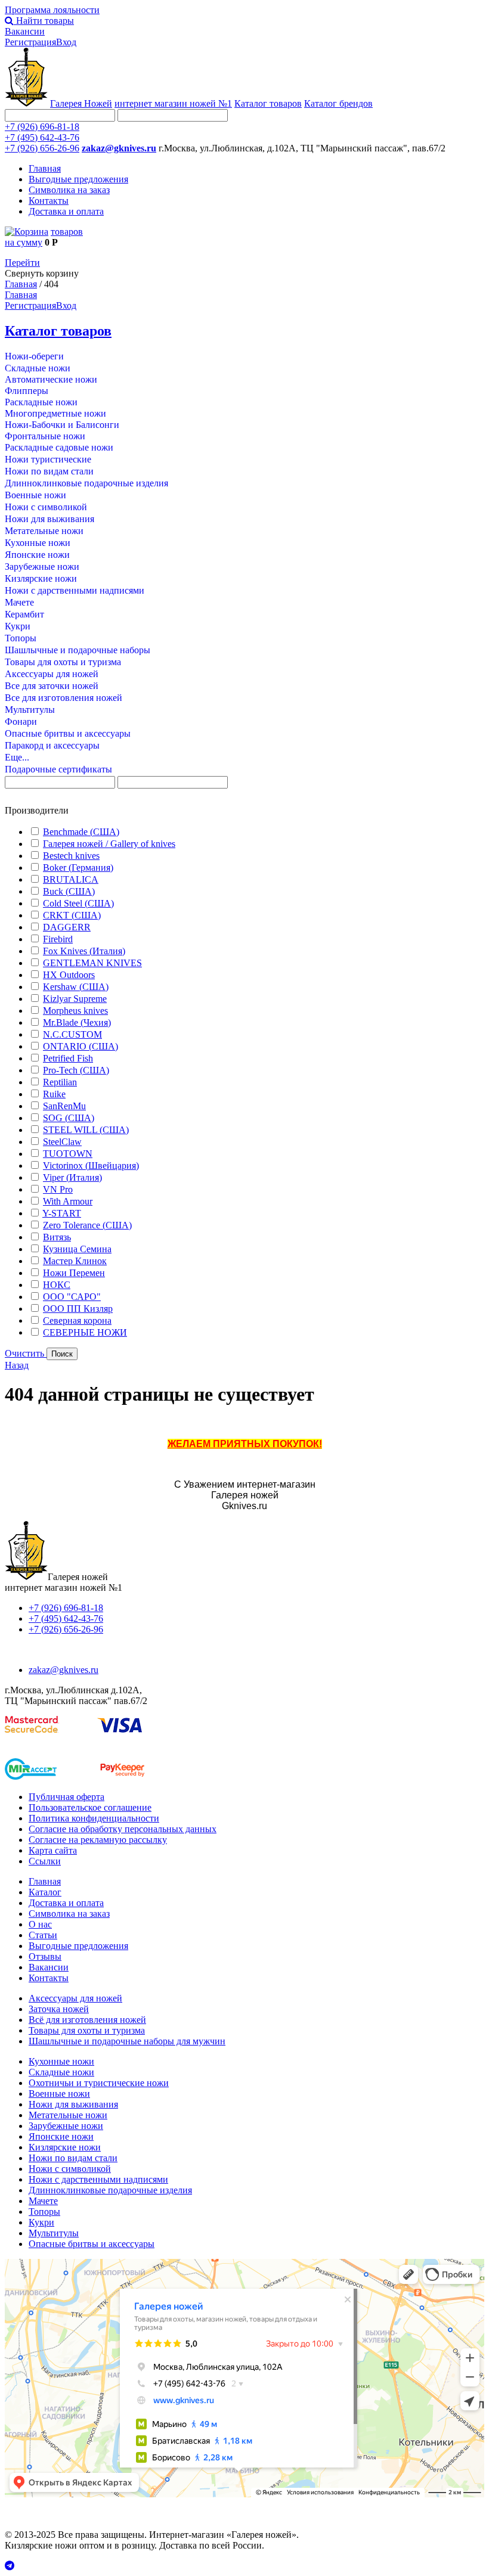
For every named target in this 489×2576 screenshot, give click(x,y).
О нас (40, 1924)
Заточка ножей (59, 2009)
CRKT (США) (72, 915)
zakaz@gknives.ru (119, 148)
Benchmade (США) (81, 832)
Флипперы (27, 391)
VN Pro (58, 1189)
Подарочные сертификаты (58, 769)
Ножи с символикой (46, 507)
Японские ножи (37, 555)
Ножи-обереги (34, 356)
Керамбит (24, 614)
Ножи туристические (48, 459)
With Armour (68, 1201)
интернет (173, 103)
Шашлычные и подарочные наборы (78, 650)
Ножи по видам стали (49, 471)
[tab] (244, 811)
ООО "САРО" (72, 1297)
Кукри (18, 626)
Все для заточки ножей (52, 686)
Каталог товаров (268, 103)
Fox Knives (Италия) (84, 951)
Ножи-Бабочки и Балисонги (62, 425)
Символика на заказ (69, 190)
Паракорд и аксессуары (52, 745)
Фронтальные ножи (45, 436)
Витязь (57, 1237)
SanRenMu (64, 1106)
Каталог (45, 1892)
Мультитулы (30, 710)
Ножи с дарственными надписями (75, 590)
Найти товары (44, 21)
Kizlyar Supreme (75, 999)
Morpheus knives (75, 1011)
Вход (66, 42)
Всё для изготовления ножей (87, 2020)
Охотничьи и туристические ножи (99, 2083)
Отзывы (45, 1956)
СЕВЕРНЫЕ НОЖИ (85, 1332)
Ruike (54, 1094)
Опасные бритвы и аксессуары (68, 733)
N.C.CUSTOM (72, 1034)
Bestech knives (71, 856)
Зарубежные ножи (42, 567)
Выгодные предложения (78, 179)
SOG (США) (69, 1118)
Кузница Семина (77, 1249)
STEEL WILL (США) (86, 1130)
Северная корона (77, 1320)
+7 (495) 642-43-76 (42, 137)
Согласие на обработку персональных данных (123, 1829)
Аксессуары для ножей (52, 674)
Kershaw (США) (76, 987)
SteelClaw (62, 1142)
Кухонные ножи (38, 543)
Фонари (21, 721)
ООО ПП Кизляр (78, 1309)
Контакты (49, 201)
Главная (45, 168)
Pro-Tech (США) (76, 1070)
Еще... (17, 757)
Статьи (43, 1935)
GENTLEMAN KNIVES (92, 963)
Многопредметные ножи (55, 413)
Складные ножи (38, 368)
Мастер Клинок (75, 1261)
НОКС (57, 1285)
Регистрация (30, 42)
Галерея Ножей (81, 103)
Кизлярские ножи (41, 578)
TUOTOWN (68, 1154)
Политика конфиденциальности (94, 1818)
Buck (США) (69, 891)
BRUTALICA (71, 879)
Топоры (21, 638)
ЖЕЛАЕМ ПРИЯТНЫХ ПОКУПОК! (245, 1444)
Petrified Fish (68, 1058)
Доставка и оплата (66, 211)
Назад (17, 1365)
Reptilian (60, 1082)
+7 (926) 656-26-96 (42, 148)
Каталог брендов (338, 103)
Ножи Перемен (74, 1273)
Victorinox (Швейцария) (91, 1166)
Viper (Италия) (72, 1177)
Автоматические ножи (51, 379)
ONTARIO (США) (81, 1046)
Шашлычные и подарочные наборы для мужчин (127, 2041)
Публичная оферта (66, 1797)
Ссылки (45, 1861)
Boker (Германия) (78, 868)
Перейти (22, 263)
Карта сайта (53, 1850)
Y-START (62, 1213)
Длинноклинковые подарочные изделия (86, 483)
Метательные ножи (44, 531)
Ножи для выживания (49, 519)
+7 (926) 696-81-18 (42, 127)
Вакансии (25, 31)
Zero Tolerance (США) (87, 1225)
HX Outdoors (69, 975)
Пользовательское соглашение (90, 1807)
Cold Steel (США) (78, 903)
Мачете (19, 602)
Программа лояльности (52, 10)
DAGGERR (67, 927)
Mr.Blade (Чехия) (77, 1022)
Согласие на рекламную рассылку (98, 1840)
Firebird (58, 939)
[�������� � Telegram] (244, 2566)
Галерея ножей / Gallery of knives (109, 844)
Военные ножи (35, 495)
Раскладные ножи (41, 402)
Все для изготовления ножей (64, 698)
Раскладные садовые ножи (59, 447)
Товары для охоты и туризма (63, 662)
